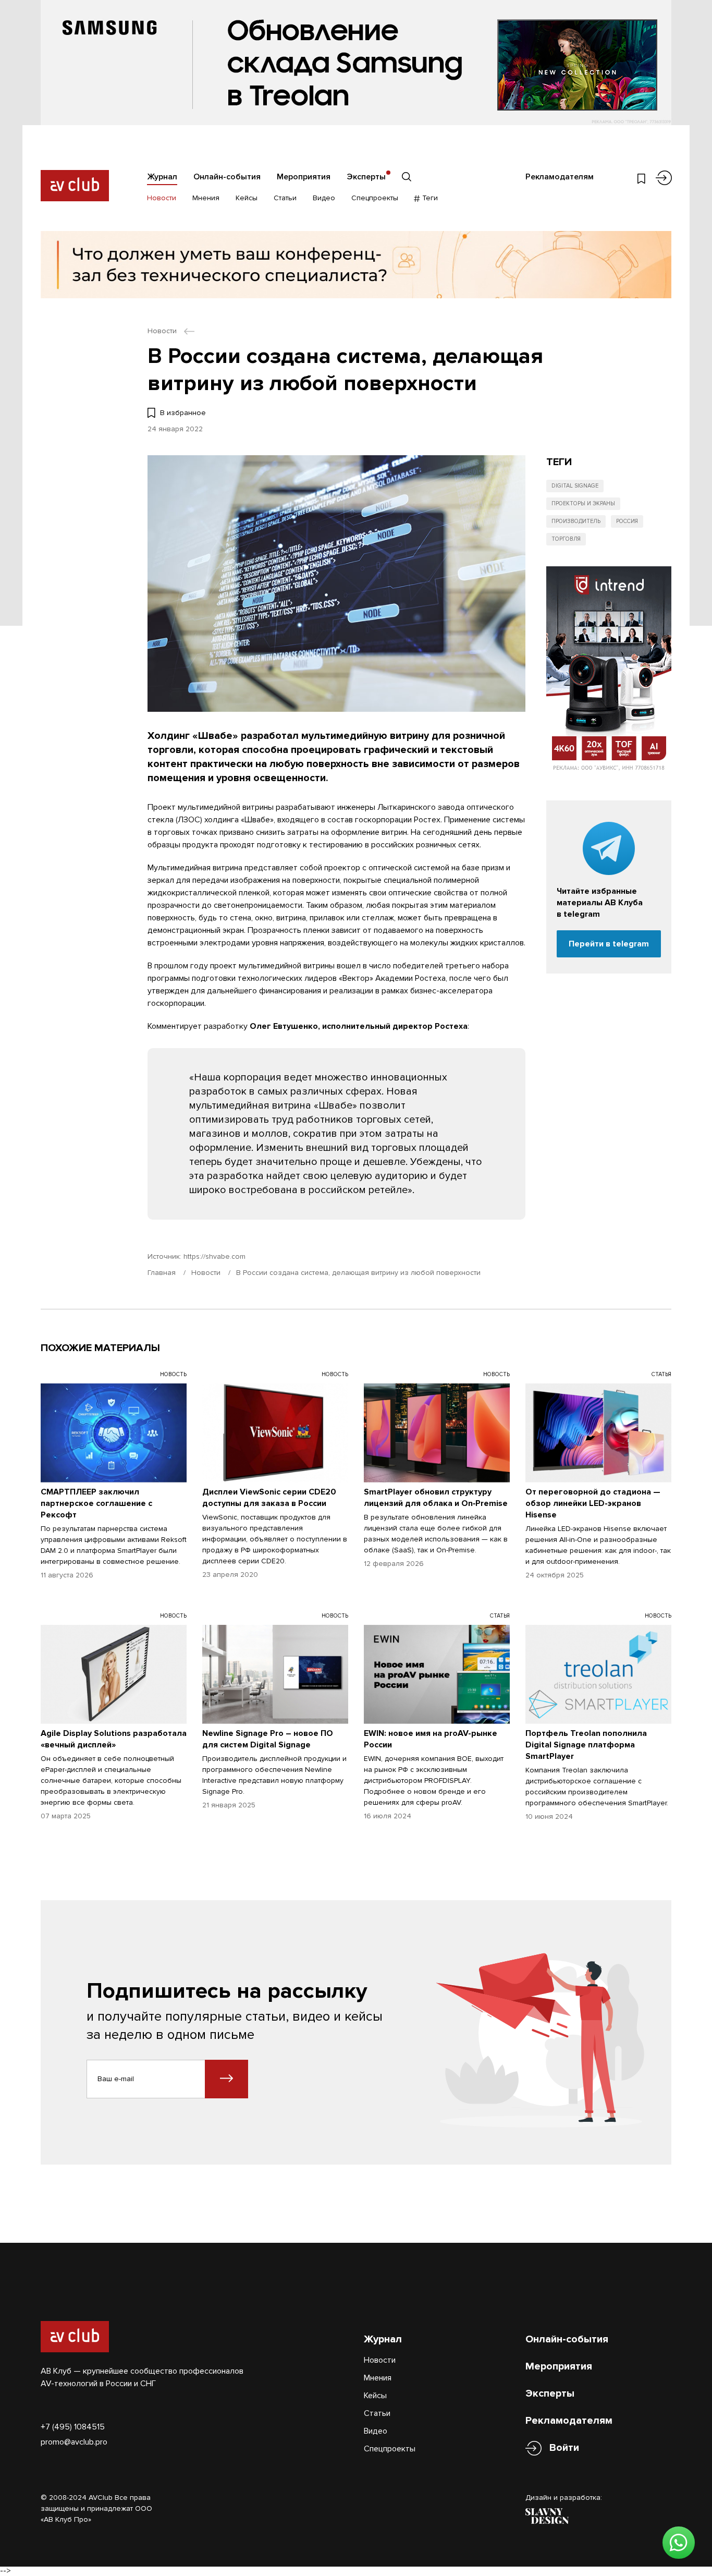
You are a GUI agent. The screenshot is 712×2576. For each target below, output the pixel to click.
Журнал (162, 177)
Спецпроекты (375, 198)
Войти (564, 2448)
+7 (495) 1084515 (73, 2427)
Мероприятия (304, 177)
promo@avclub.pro (74, 2442)
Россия (627, 521)
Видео (324, 198)
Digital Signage (575, 486)
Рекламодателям (560, 177)
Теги (429, 198)
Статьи (285, 198)
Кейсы (247, 198)
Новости (162, 198)
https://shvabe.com (214, 1256)
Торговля (566, 539)
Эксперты (366, 177)
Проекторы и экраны (583, 503)
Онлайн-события (227, 177)
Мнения (206, 198)
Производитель (576, 521)
